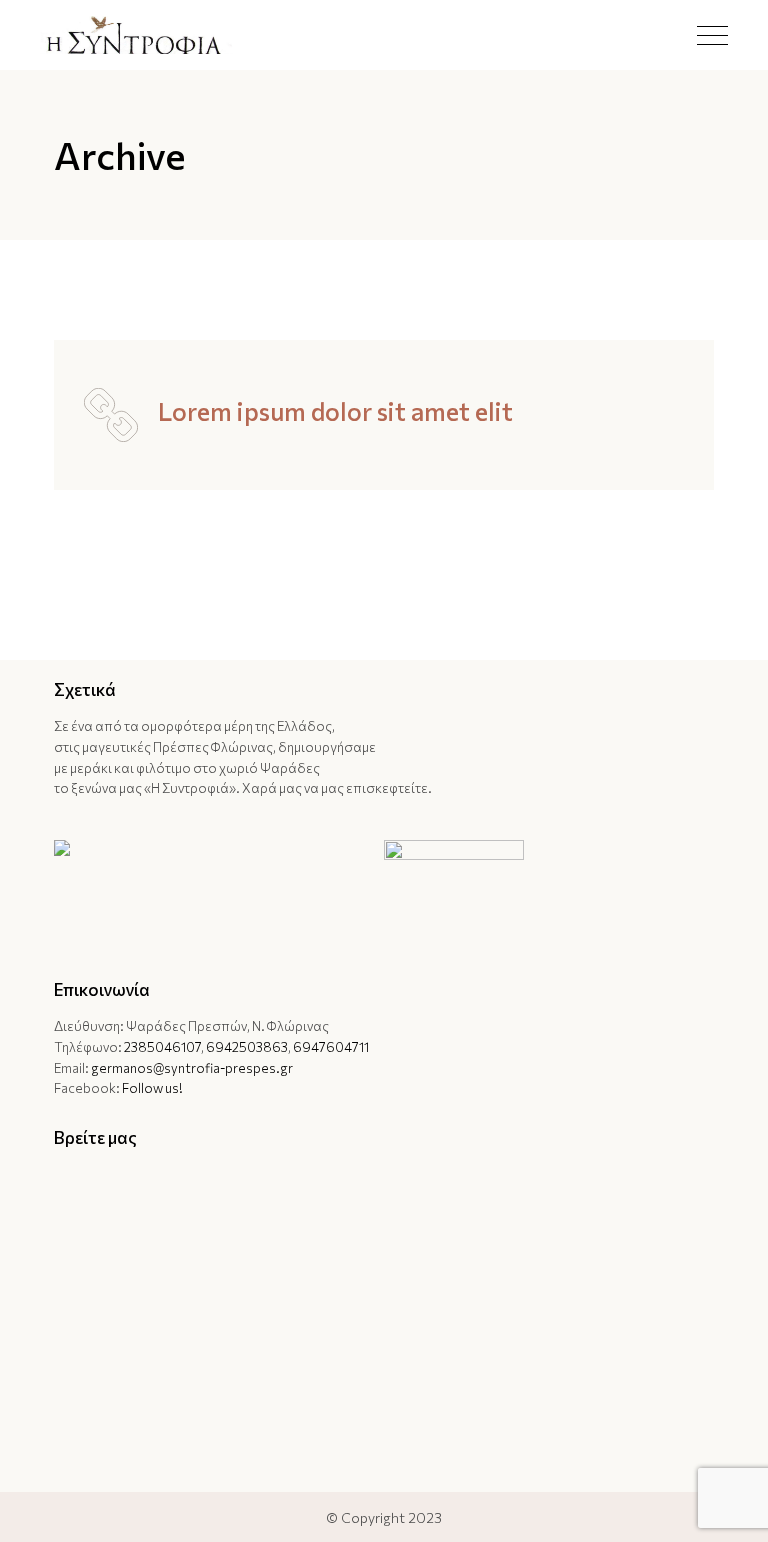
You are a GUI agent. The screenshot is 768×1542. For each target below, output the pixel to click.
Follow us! (152, 1088)
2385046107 (162, 1047)
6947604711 (331, 1047)
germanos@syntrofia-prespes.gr (192, 1068)
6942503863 (247, 1047)
